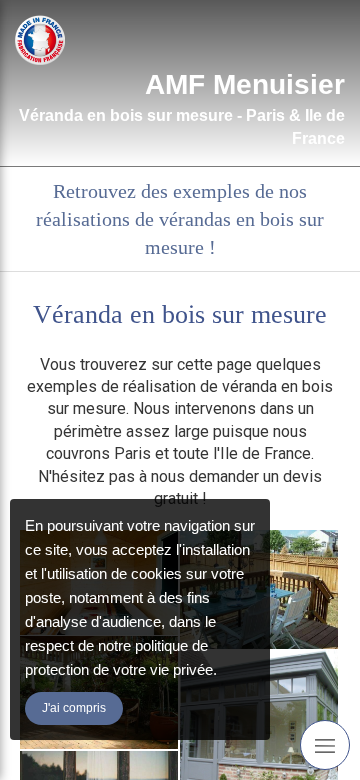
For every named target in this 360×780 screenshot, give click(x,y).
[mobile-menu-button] (325, 745)
